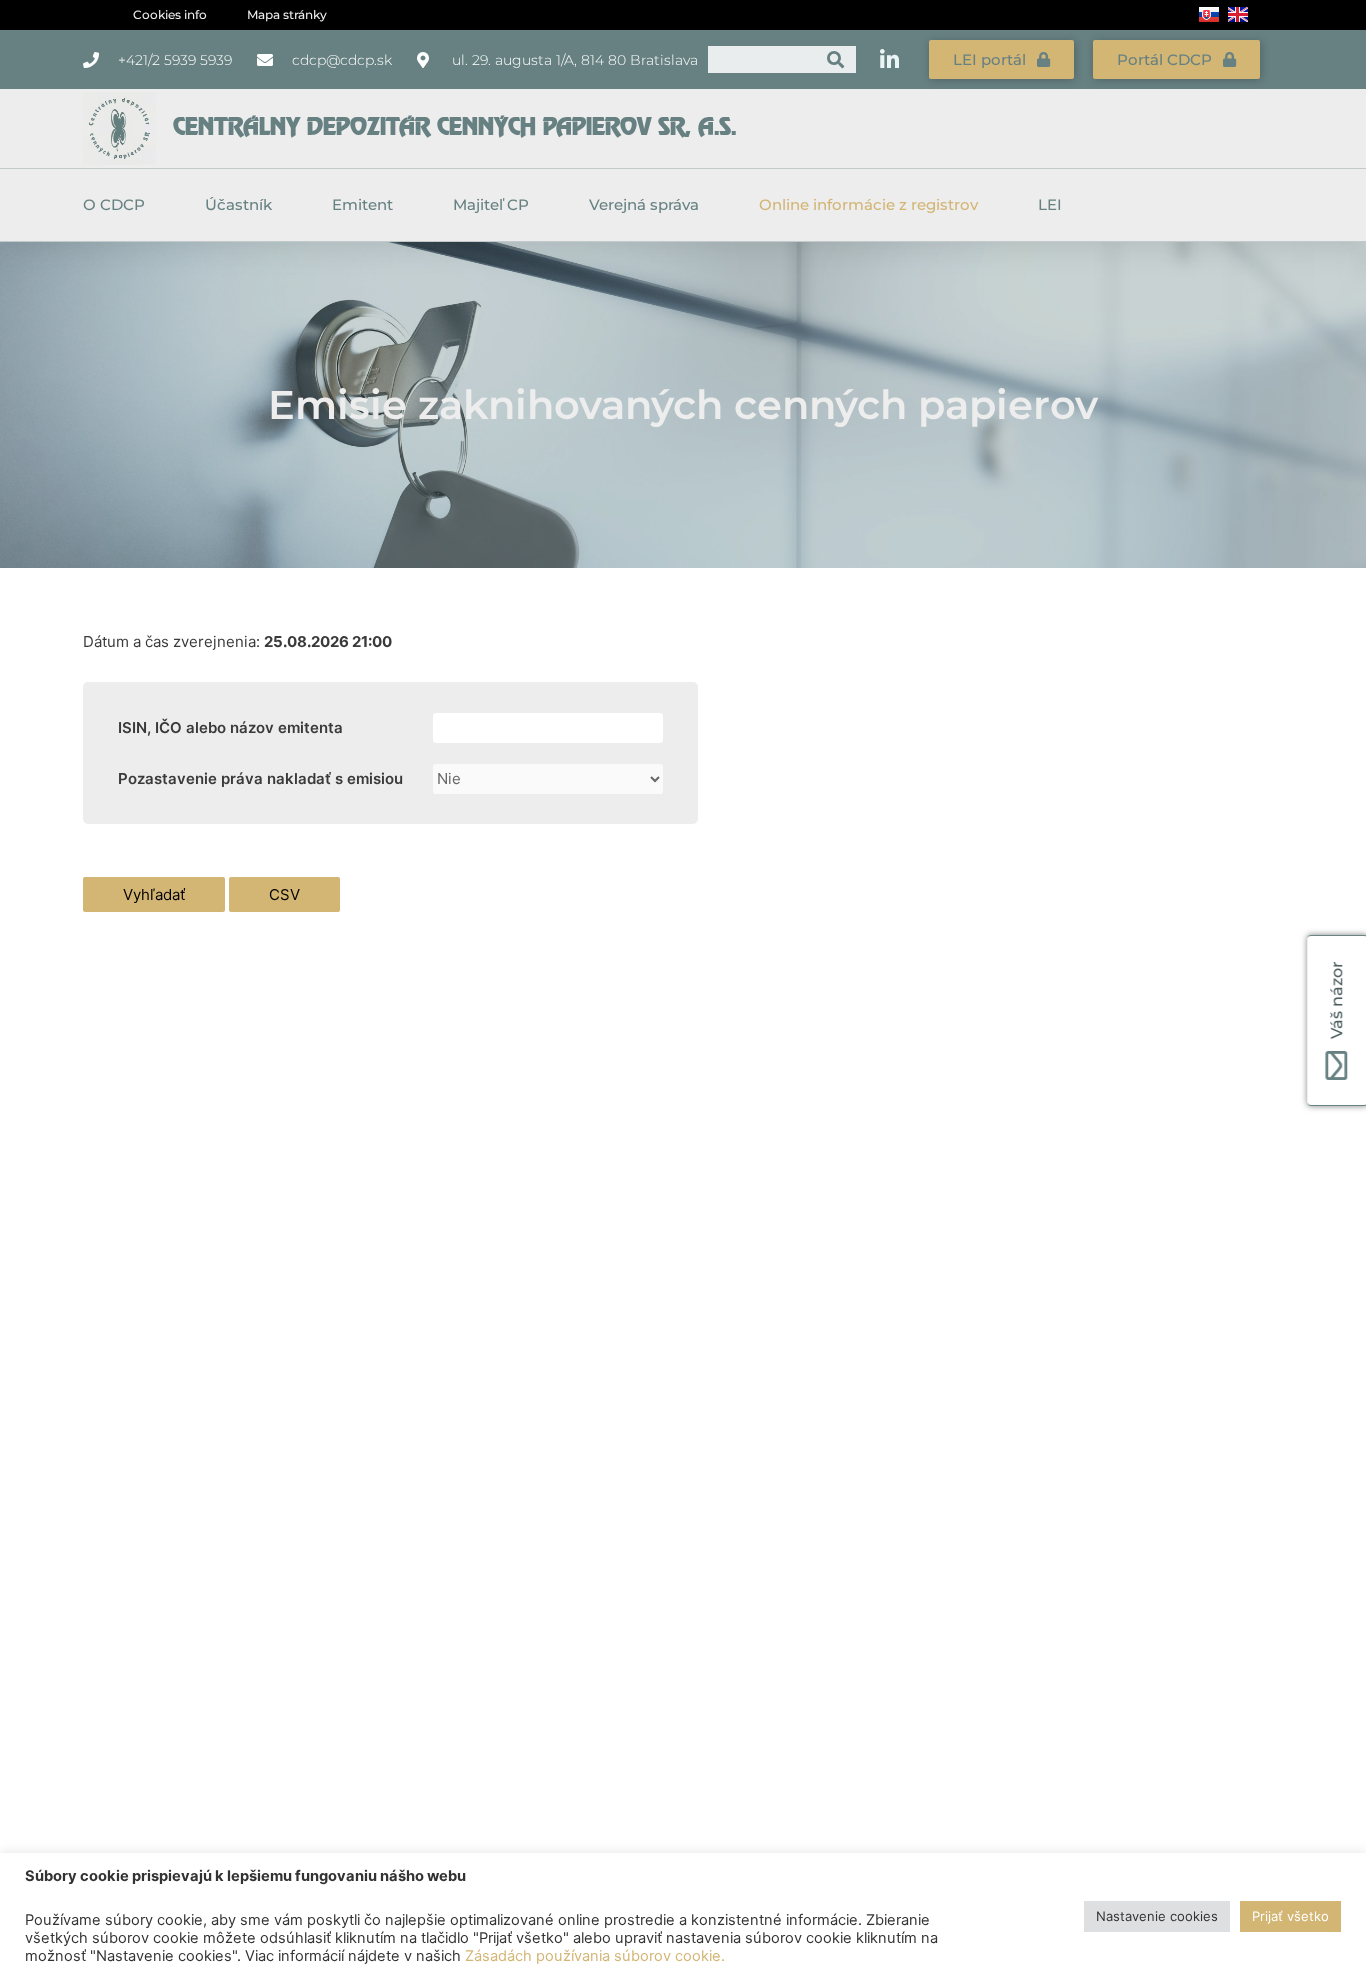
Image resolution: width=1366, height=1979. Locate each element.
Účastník (238, 204)
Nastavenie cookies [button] (1157, 1916)
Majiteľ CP (491, 204)
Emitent (362, 204)
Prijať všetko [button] (1290, 1916)
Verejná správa (644, 204)
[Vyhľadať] (835, 59)
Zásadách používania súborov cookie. (595, 1956)
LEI (1050, 204)
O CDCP (114, 204)
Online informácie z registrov (868, 204)
